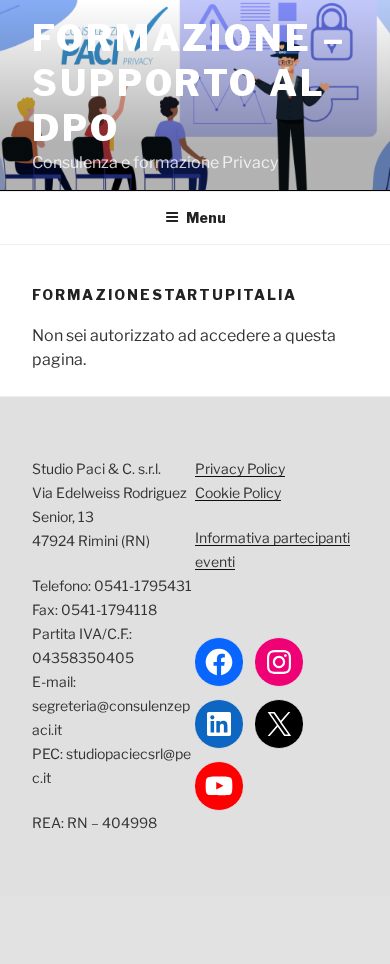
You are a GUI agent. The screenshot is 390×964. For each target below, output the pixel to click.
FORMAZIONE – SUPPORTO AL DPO (189, 83)
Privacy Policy (240, 468)
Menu (206, 217)
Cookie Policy (238, 492)
